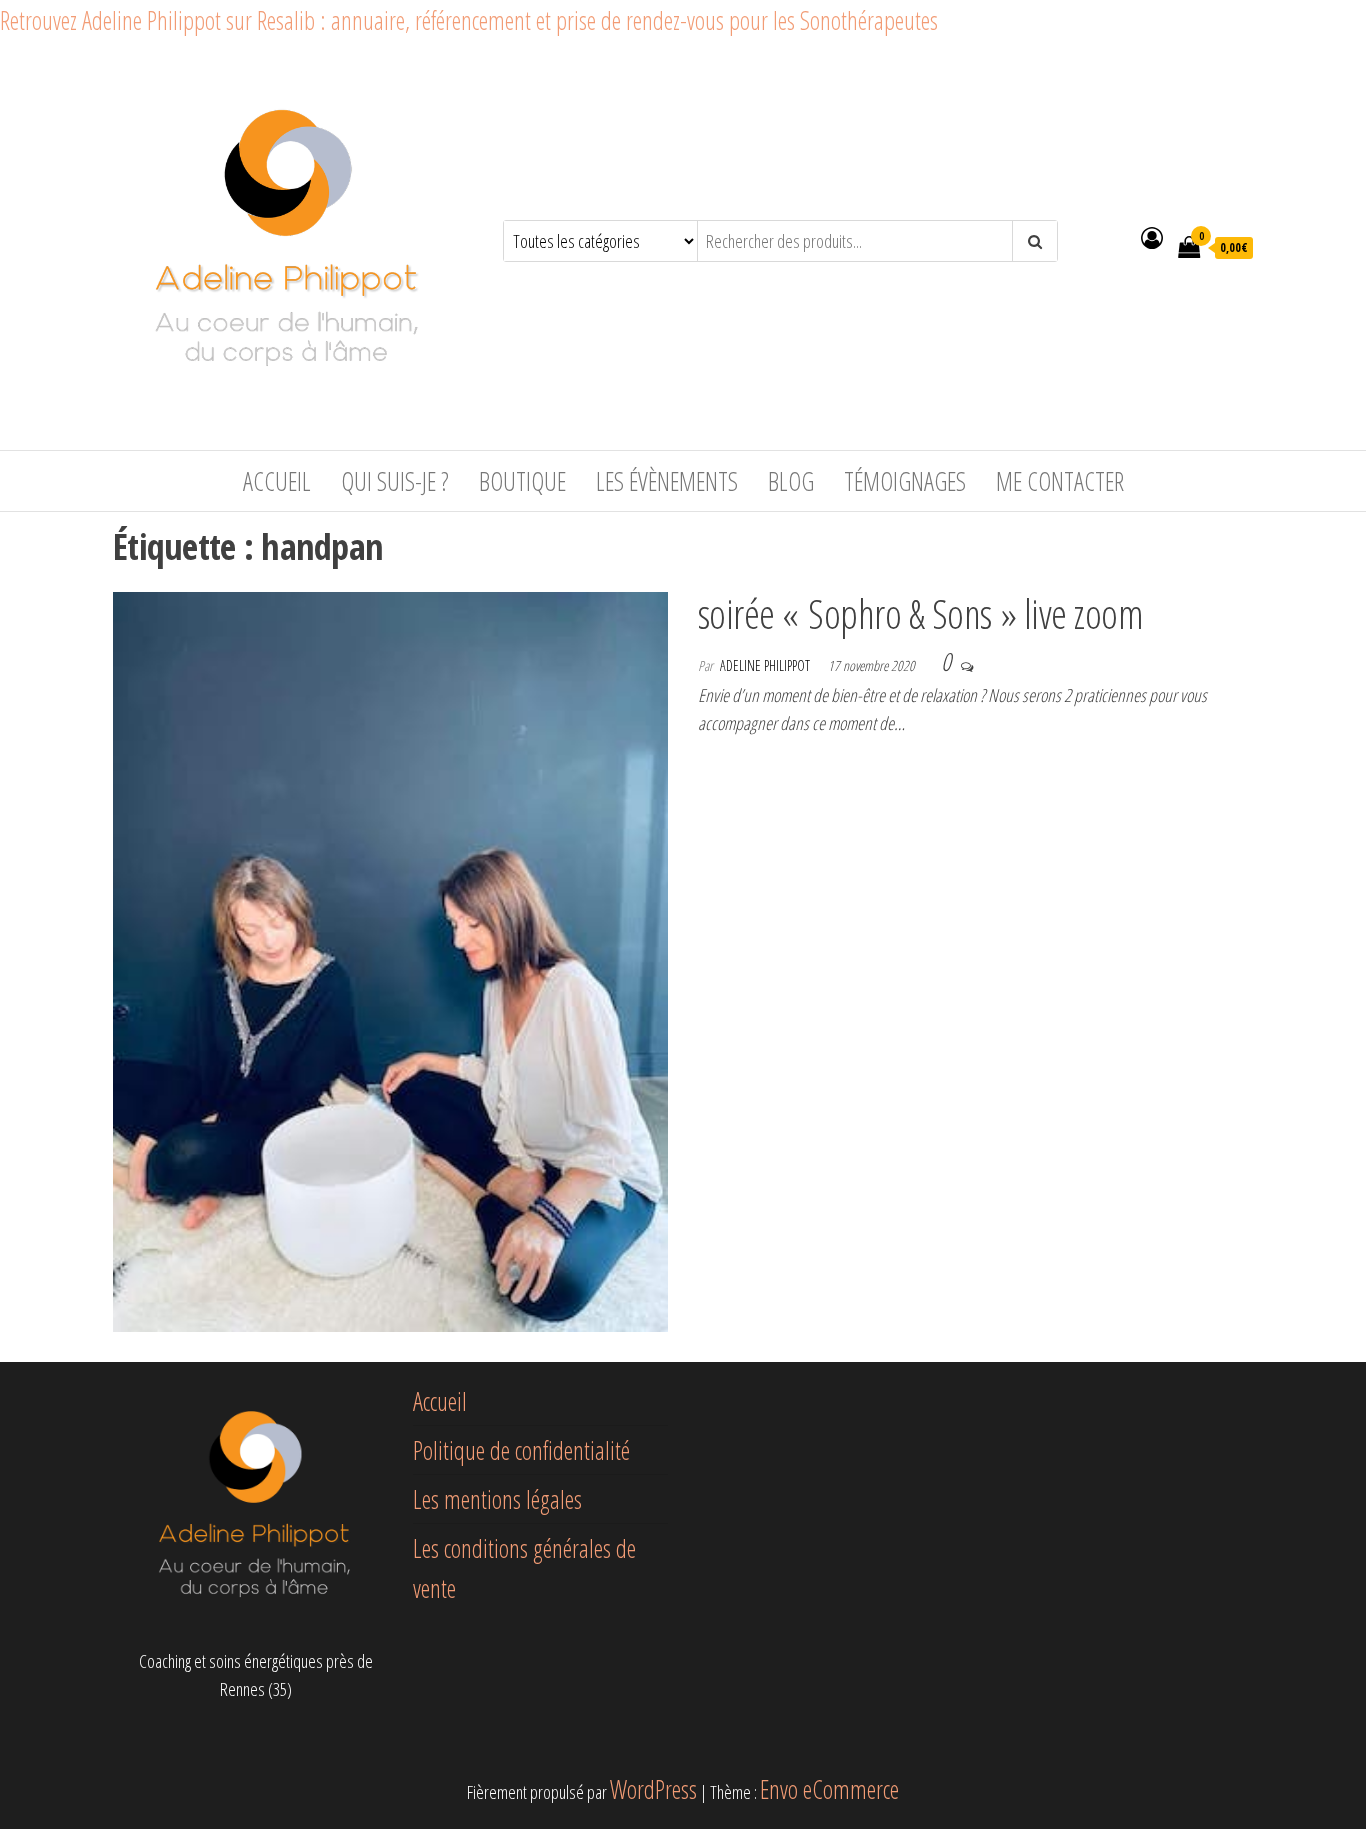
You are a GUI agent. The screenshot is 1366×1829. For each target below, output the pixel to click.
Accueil (277, 481)
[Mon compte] (1152, 237)
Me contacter (1060, 481)
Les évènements (667, 481)
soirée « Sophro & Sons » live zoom (920, 613)
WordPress (653, 1789)
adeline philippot (766, 665)
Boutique (522, 481)
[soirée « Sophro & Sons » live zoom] (390, 958)
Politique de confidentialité (521, 1450)
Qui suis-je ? (395, 481)
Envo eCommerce (829, 1789)
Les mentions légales (497, 1499)
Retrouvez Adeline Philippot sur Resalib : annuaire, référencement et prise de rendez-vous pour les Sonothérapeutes (469, 20)
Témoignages (905, 481)
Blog (791, 481)
